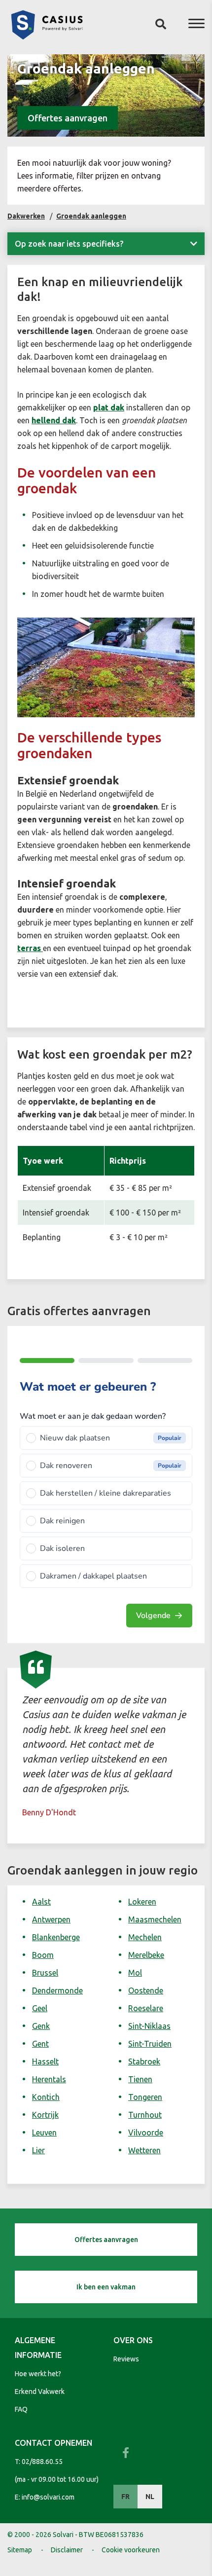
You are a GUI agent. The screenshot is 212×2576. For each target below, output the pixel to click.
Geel (40, 2008)
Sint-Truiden (150, 2044)
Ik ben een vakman (106, 2287)
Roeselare (146, 2008)
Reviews (126, 2359)
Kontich (46, 2097)
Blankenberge (56, 1937)
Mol (135, 1973)
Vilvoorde (146, 2133)
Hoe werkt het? (38, 2374)
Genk (41, 2026)
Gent (40, 2044)
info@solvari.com (48, 2497)
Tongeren (145, 2097)
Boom (43, 1955)
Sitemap (20, 2550)
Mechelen (145, 1937)
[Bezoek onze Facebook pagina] (126, 2453)
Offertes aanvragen (68, 118)
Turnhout (145, 2115)
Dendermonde (57, 1990)
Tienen (140, 2079)
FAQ (21, 2409)
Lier (38, 2150)
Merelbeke (146, 1955)
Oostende (146, 1990)
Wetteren (144, 2150)
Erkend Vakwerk (40, 2392)
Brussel (45, 1973)
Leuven (44, 2133)
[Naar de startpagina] (47, 37)
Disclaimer (67, 2550)
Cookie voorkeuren (131, 2550)
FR (125, 2497)
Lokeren (142, 1902)
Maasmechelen (155, 1919)
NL (150, 2497)
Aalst (41, 1902)
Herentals (49, 2079)
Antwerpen (51, 1919)
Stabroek (144, 2061)
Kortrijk (45, 2115)
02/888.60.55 (42, 2462)
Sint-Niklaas (149, 2026)
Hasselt (45, 2061)
